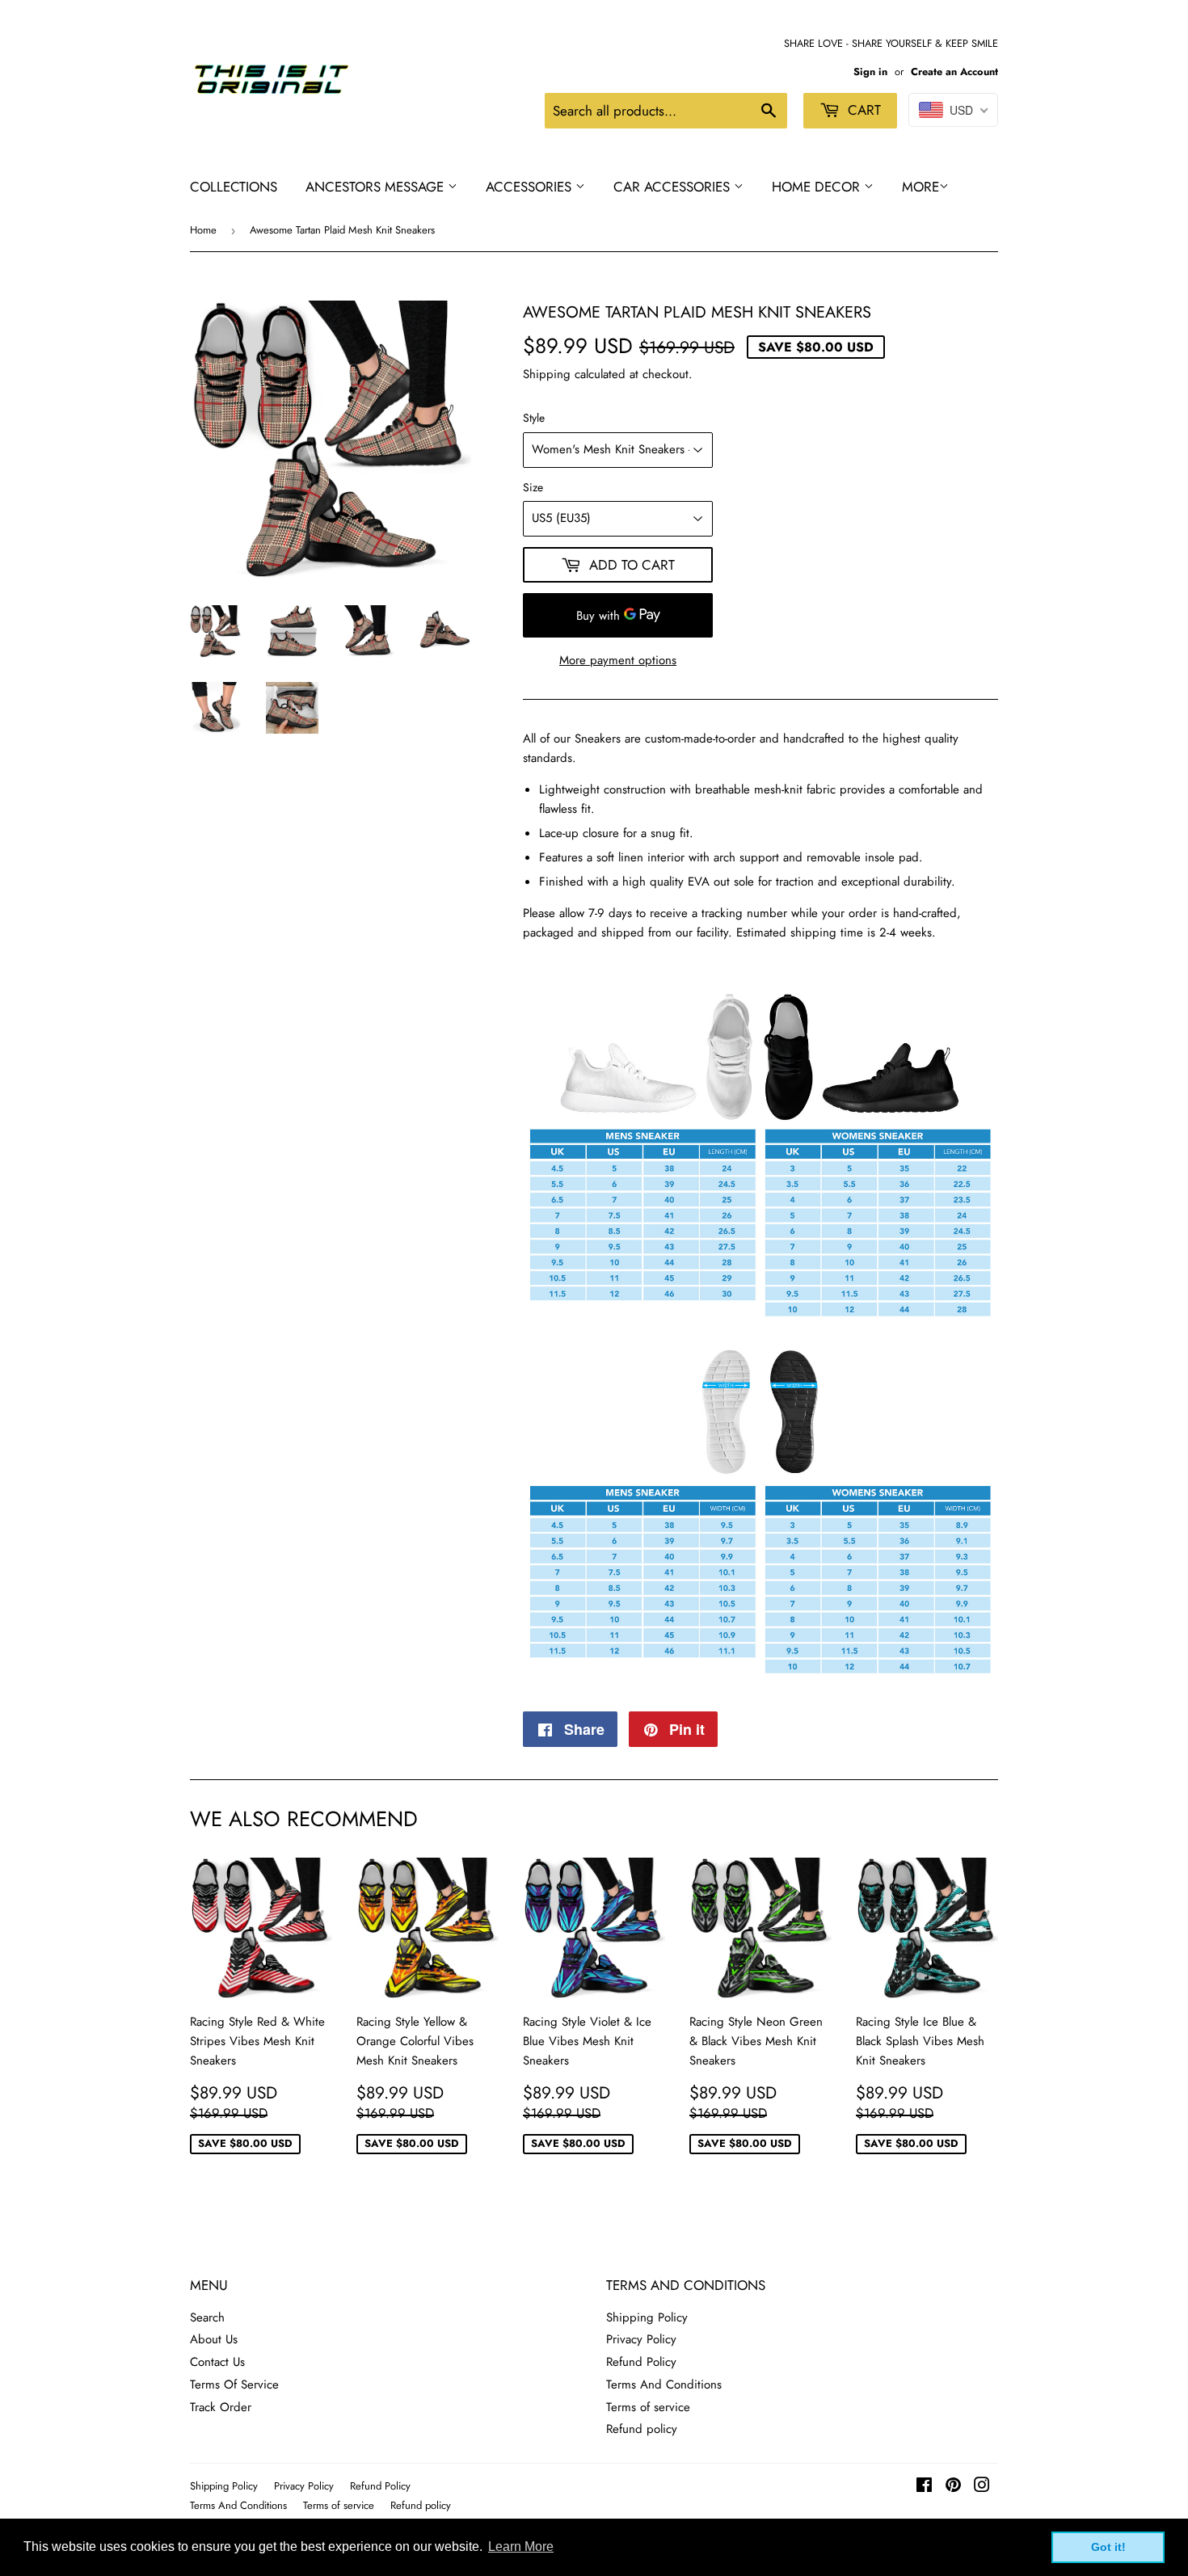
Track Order (221, 2407)
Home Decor (818, 187)
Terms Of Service (234, 2384)
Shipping (547, 374)
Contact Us (217, 2362)
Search (207, 2317)
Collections (234, 187)
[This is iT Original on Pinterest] (953, 2487)
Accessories (531, 187)
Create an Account (954, 72)
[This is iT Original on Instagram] (982, 2487)
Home (203, 230)
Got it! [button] (1108, 2547)
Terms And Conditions (664, 2384)
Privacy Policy (641, 2339)
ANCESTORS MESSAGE (377, 187)
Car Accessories (674, 187)
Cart (862, 110)
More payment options (618, 660)
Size (533, 487)
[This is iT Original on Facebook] (924, 2487)
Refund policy (642, 2429)
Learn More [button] (521, 2547)
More (920, 187)
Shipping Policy (647, 2317)
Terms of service (648, 2407)
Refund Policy (641, 2362)
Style (534, 418)
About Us (214, 2339)
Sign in (870, 72)
